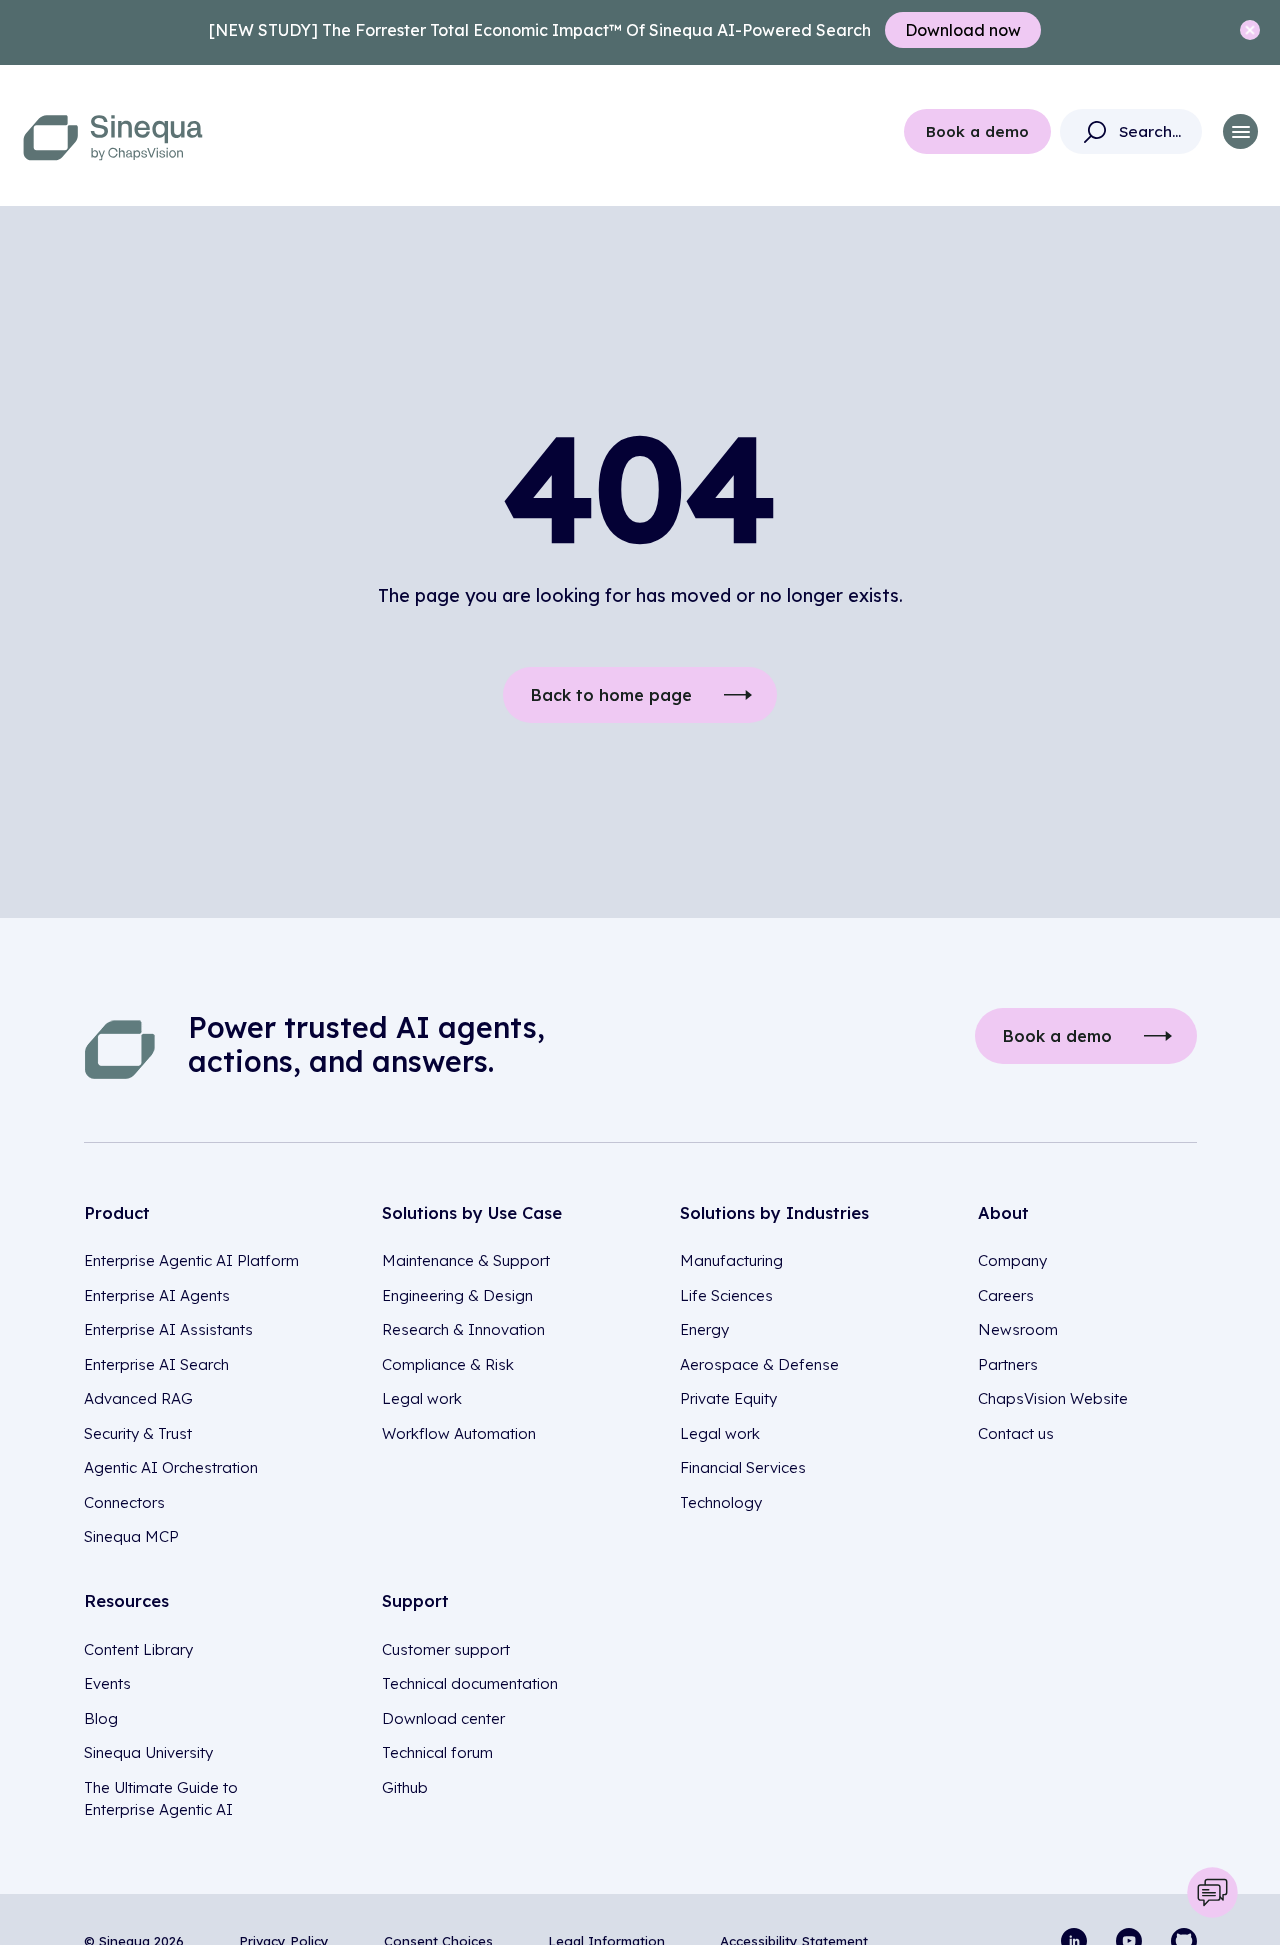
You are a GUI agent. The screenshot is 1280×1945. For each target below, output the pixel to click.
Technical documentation (470, 1683)
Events (107, 1683)
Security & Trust (138, 1433)
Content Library (138, 1649)
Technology (721, 1502)
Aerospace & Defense (759, 1364)
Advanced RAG (138, 1398)
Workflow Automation (459, 1433)
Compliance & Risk (448, 1364)
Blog (101, 1718)
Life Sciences (726, 1295)
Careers (1006, 1295)
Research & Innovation (463, 1329)
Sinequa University (148, 1752)
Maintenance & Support (466, 1260)
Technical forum (437, 1752)
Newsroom (1018, 1329)
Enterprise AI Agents (157, 1295)
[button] (1240, 131)
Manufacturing (731, 1260)
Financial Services (743, 1467)
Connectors (124, 1502)
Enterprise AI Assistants (168, 1329)
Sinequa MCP (131, 1536)
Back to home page (611, 695)
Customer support (446, 1649)
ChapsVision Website (1053, 1398)
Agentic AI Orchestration (171, 1467)
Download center (443, 1718)
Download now (963, 30)
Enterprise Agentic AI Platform (191, 1260)
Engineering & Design (457, 1295)
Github (405, 1787)
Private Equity (728, 1398)
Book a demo (977, 131)
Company (1012, 1260)
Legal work (422, 1398)
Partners (1008, 1364)
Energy (704, 1329)
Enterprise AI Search (156, 1364)
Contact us (1016, 1433)
